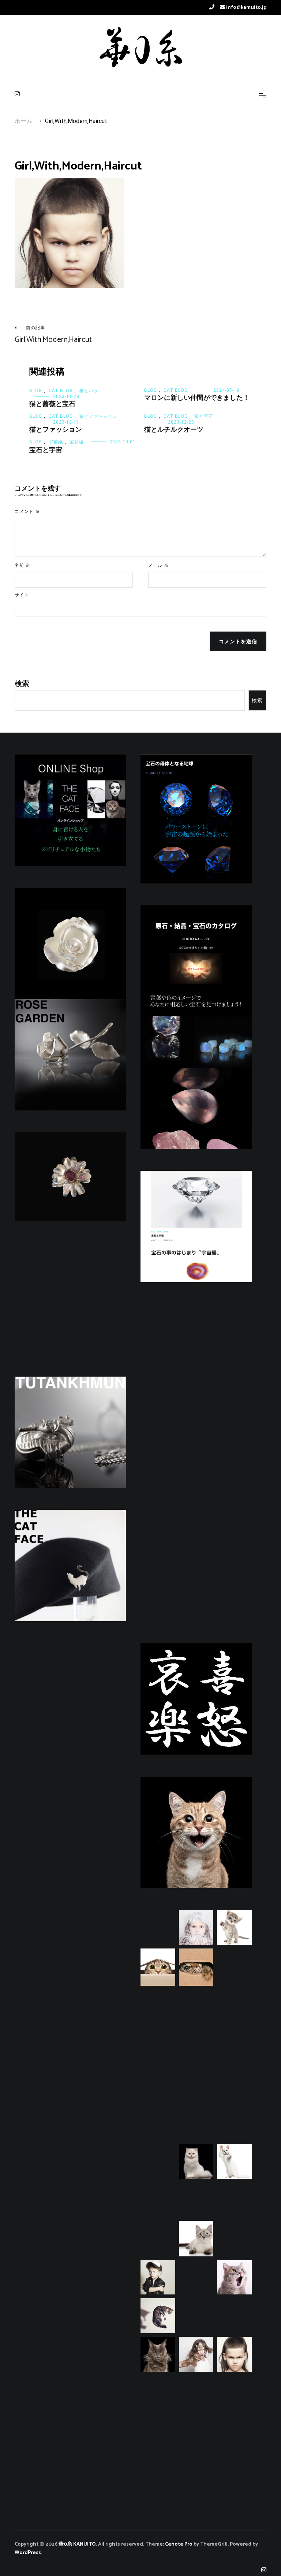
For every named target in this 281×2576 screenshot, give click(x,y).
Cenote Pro (179, 2544)
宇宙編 (56, 442)
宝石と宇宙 (46, 450)
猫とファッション (98, 416)
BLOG (36, 391)
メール (158, 565)
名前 (23, 565)
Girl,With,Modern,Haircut (53, 335)
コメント (27, 512)
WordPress (28, 2553)
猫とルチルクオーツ (174, 430)
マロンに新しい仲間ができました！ (197, 398)
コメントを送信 (238, 641)
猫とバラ (89, 391)
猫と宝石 (204, 416)
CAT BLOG (61, 391)
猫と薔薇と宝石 (52, 404)
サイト (22, 595)
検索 (22, 684)
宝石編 (77, 442)
